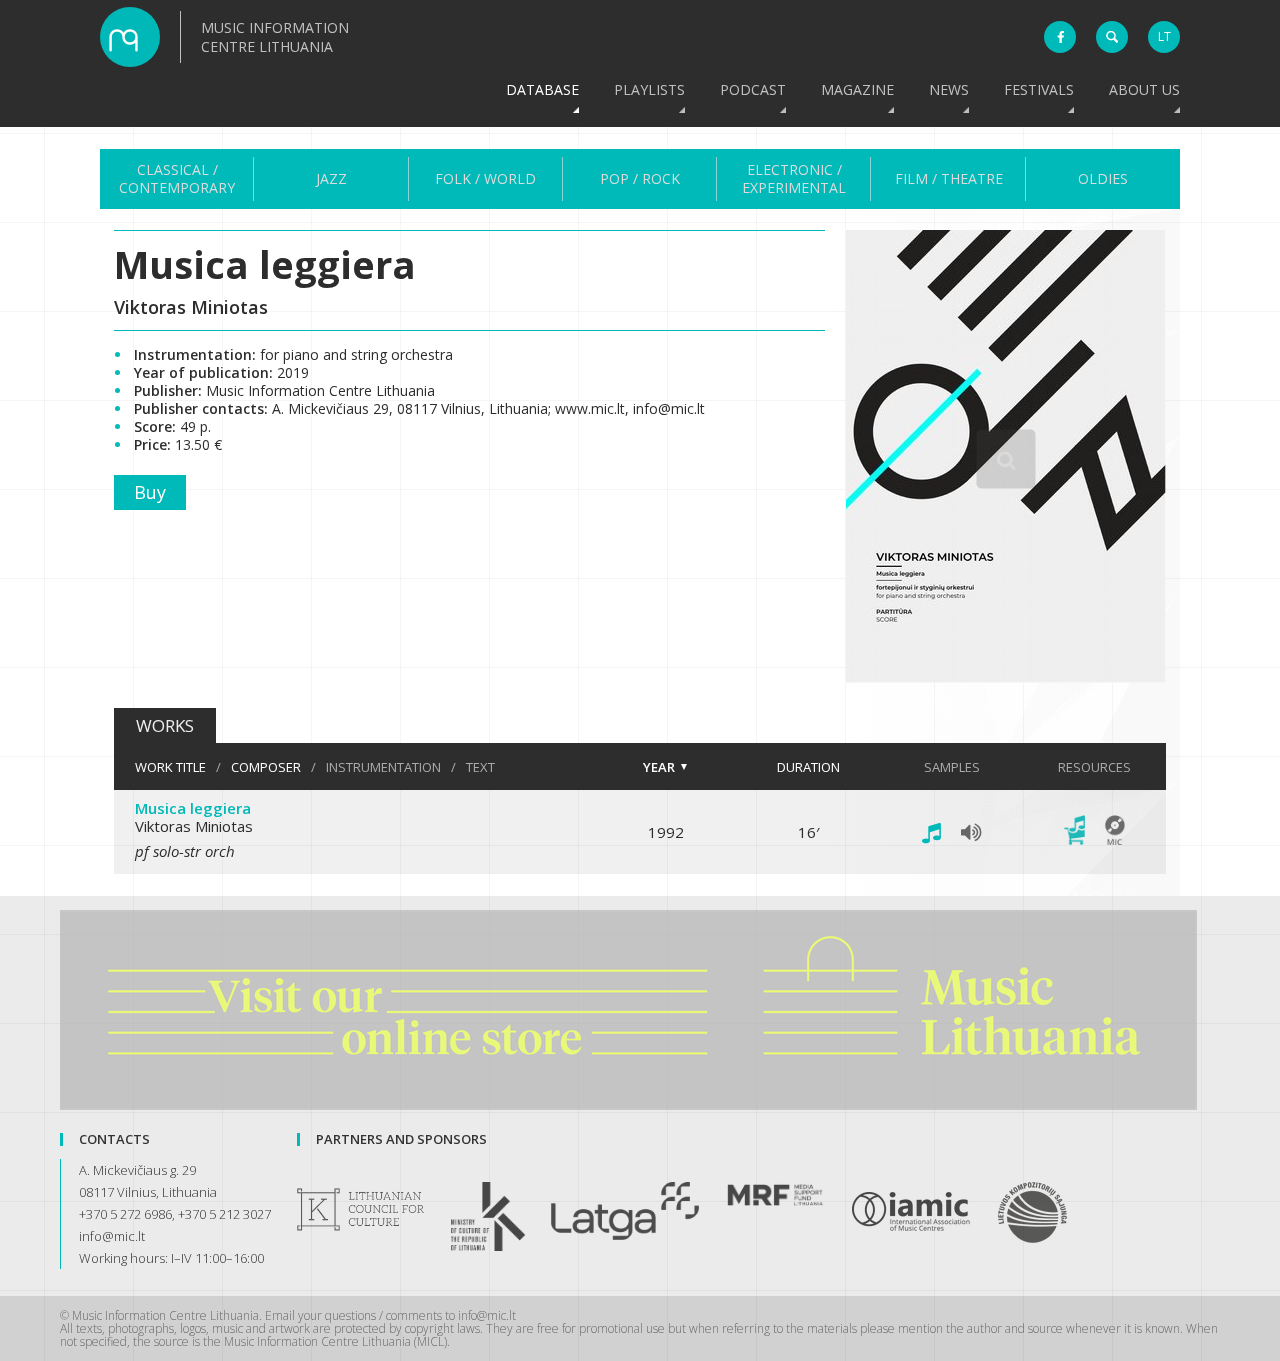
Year (659, 767)
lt (1164, 36)
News (949, 89)
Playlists (649, 89)
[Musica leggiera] (1006, 677)
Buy (150, 492)
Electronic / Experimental (794, 179)
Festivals (1039, 89)
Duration (808, 767)
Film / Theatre (949, 179)
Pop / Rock (640, 179)
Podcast (753, 89)
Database (542, 89)
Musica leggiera (193, 808)
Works (165, 725)
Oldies (1103, 179)
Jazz (331, 179)
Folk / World (485, 179)
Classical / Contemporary (177, 179)
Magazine (857, 89)
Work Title (170, 767)
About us (1144, 89)
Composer (266, 767)
